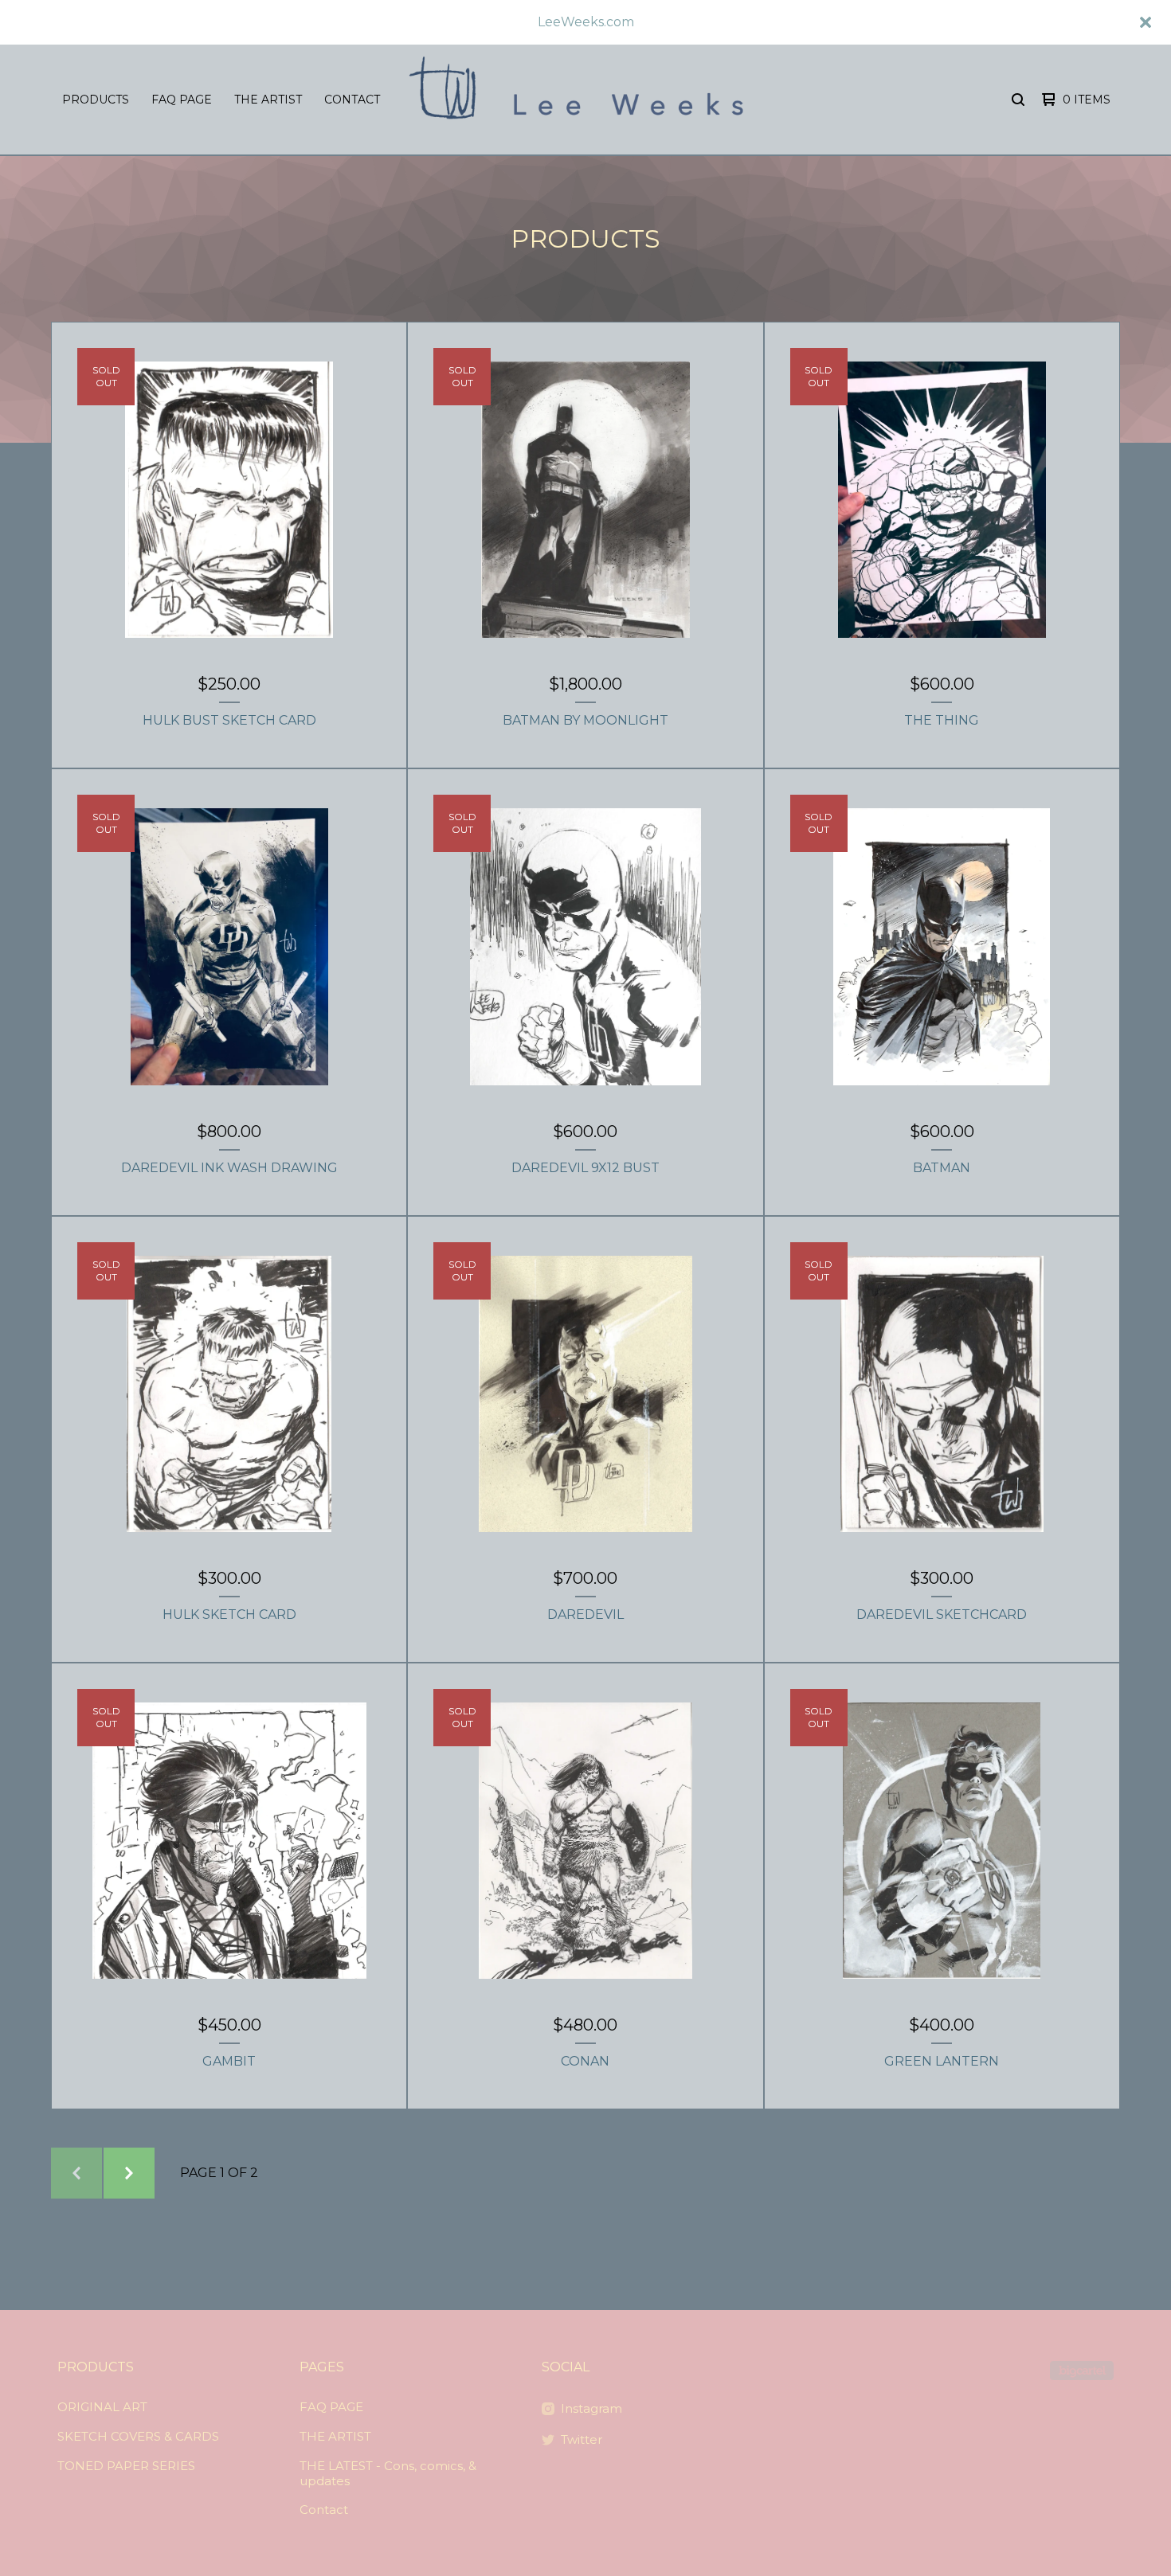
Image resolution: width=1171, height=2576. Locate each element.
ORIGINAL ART (102, 2407)
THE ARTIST (268, 100)
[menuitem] (96, 100)
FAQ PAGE (182, 100)
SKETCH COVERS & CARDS (138, 2436)
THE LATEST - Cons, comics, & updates (388, 2473)
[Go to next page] (129, 2173)
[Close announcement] (1146, 22)
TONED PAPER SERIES (126, 2466)
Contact (352, 100)
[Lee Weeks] (584, 100)
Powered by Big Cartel (1082, 2371)
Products (96, 100)
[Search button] (1018, 100)
